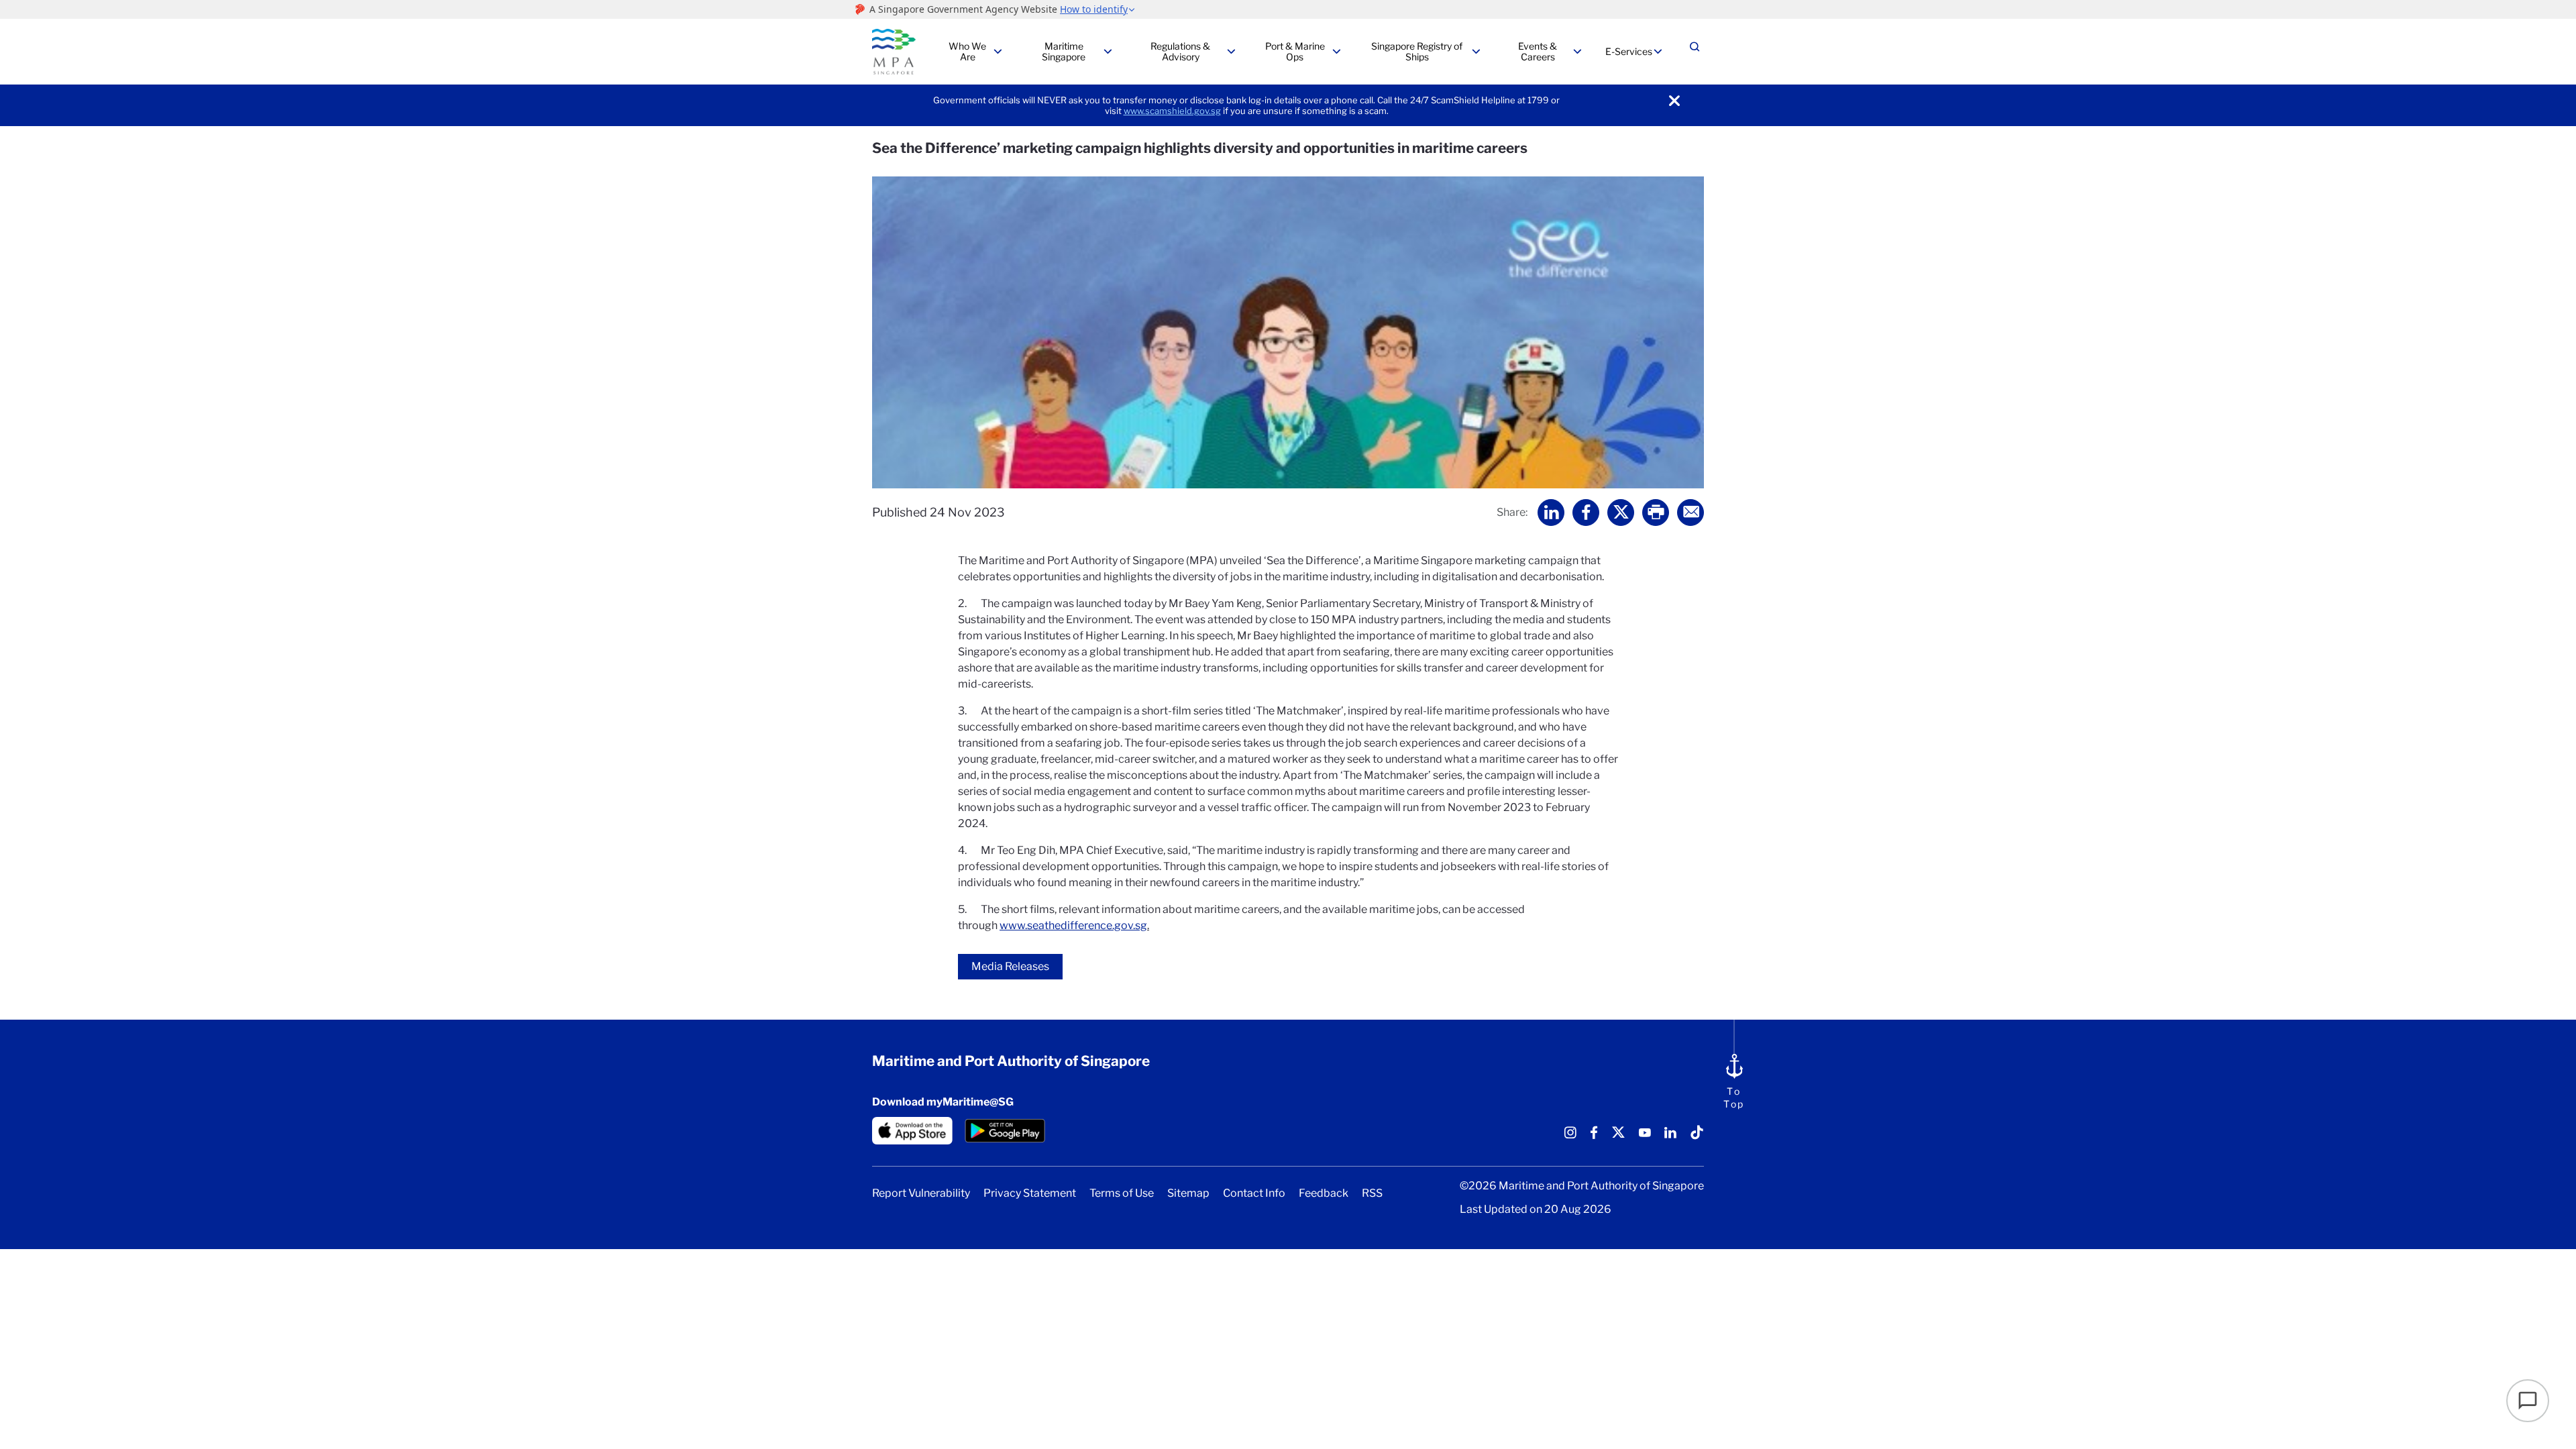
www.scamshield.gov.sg (1172, 111)
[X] (1618, 1137)
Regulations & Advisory (1180, 51)
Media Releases (1010, 966)
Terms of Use (1122, 1193)
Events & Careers (1538, 51)
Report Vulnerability (921, 1193)
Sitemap (1188, 1193)
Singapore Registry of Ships (1417, 51)
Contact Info (1254, 1193)
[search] (1695, 52)
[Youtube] (1645, 1137)
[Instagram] (1570, 1137)
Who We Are (967, 51)
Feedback (1324, 1193)
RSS (1372, 1193)
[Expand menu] (998, 52)
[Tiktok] (1697, 1137)
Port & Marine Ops (1295, 51)
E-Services (1629, 51)
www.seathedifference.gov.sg (1073, 925)
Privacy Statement (1030, 1193)
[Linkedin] (1670, 1137)
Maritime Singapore (1064, 51)
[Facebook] (1594, 1137)
